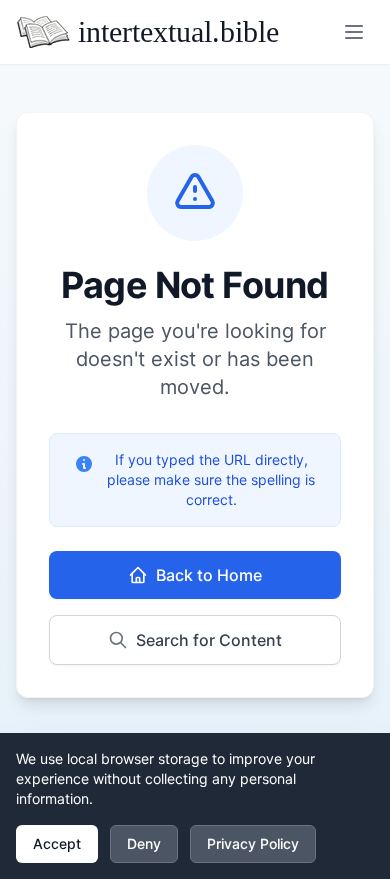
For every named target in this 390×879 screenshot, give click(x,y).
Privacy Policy (253, 843)
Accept (57, 843)
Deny (144, 843)
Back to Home (209, 575)
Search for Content (209, 640)
